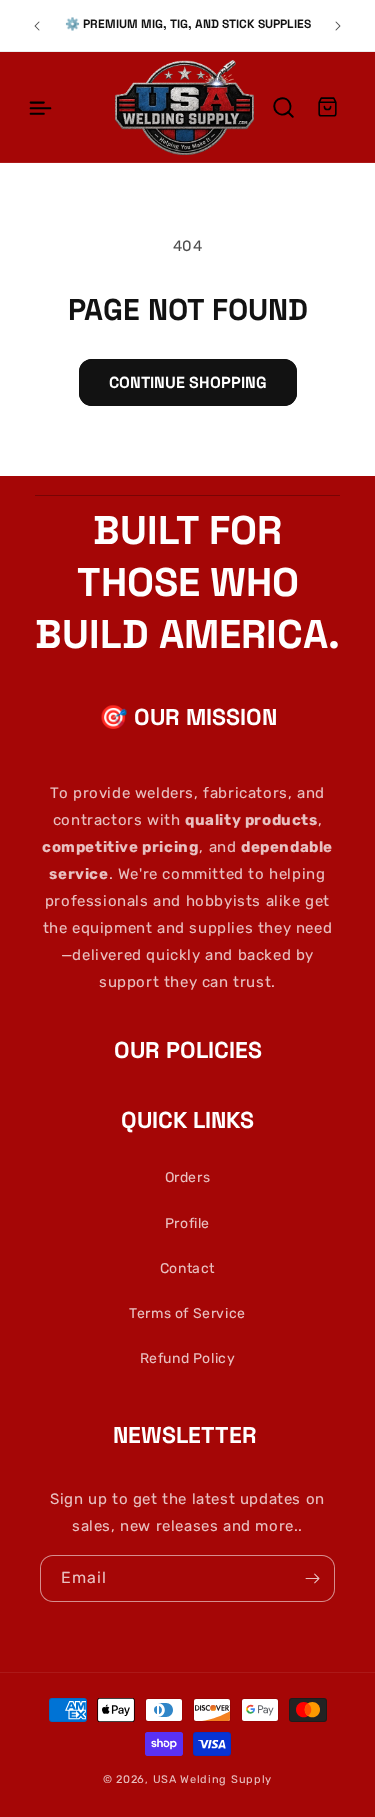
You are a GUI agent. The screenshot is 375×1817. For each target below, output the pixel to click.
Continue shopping (188, 382)
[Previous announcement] (37, 26)
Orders (188, 1177)
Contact (187, 1268)
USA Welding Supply (213, 1779)
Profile (187, 1223)
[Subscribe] (312, 1578)
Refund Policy (188, 1358)
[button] (40, 107)
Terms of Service (187, 1313)
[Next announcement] (338, 26)
